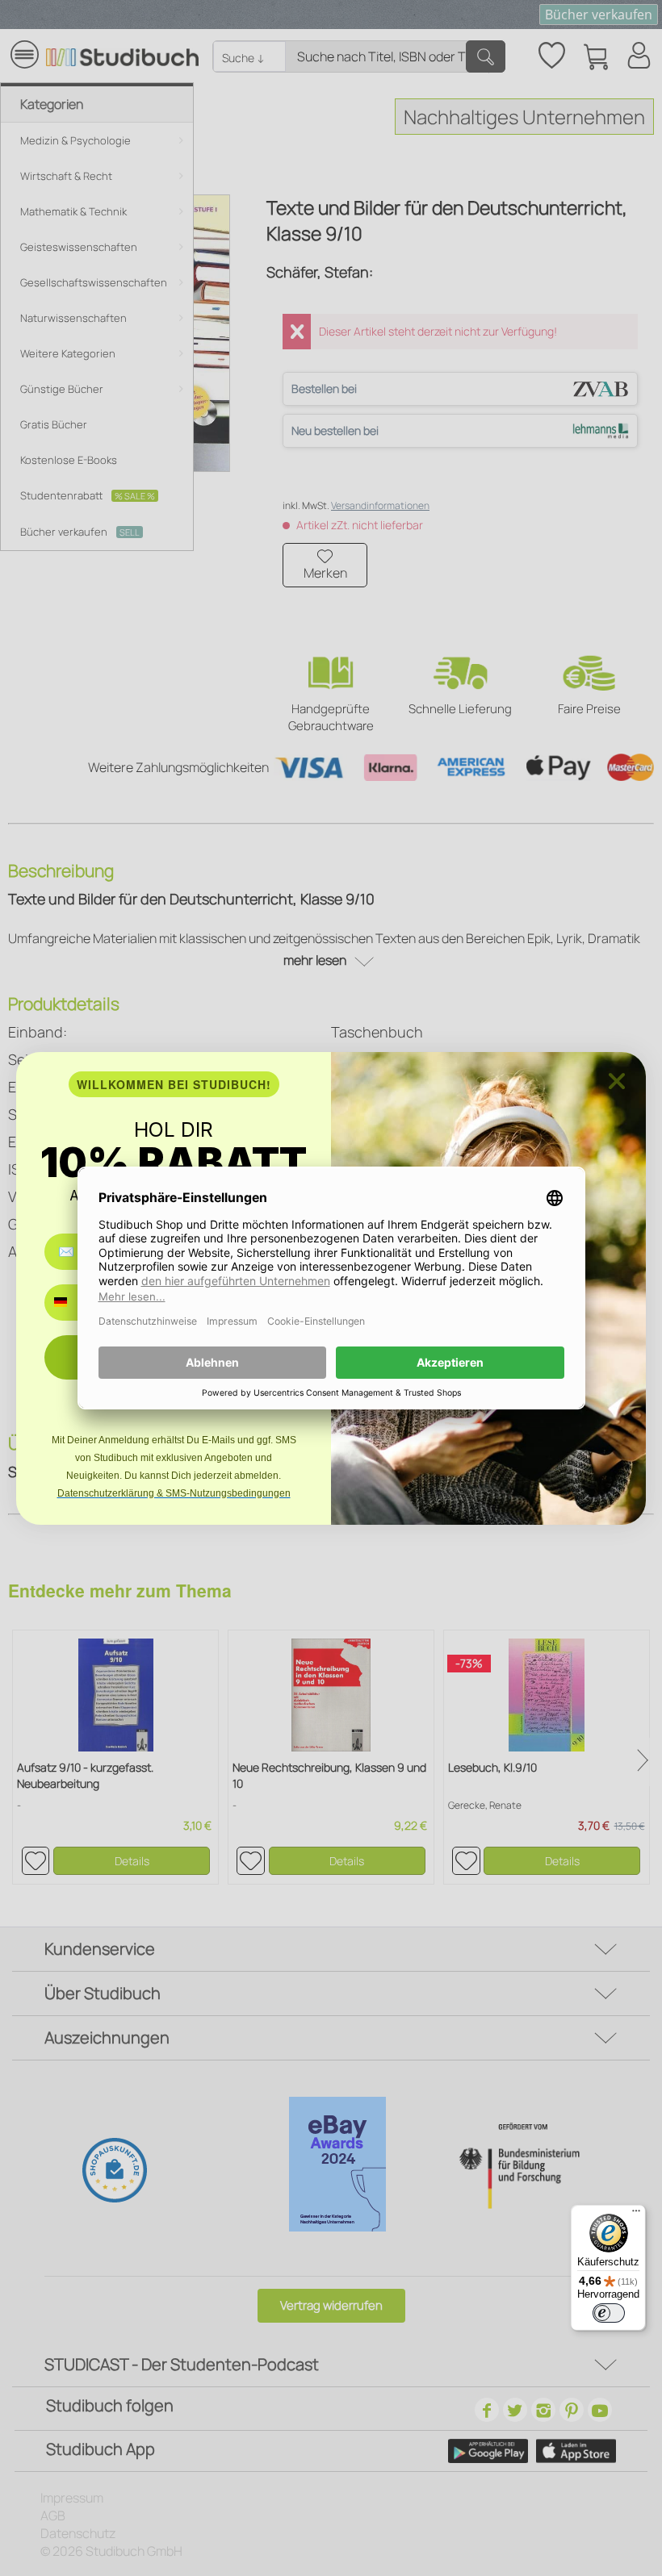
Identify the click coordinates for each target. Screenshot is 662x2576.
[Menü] (636, 2215)
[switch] (609, 2313)
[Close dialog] (617, 1081)
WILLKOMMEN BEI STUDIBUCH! (174, 1084)
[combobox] (72, 1303)
